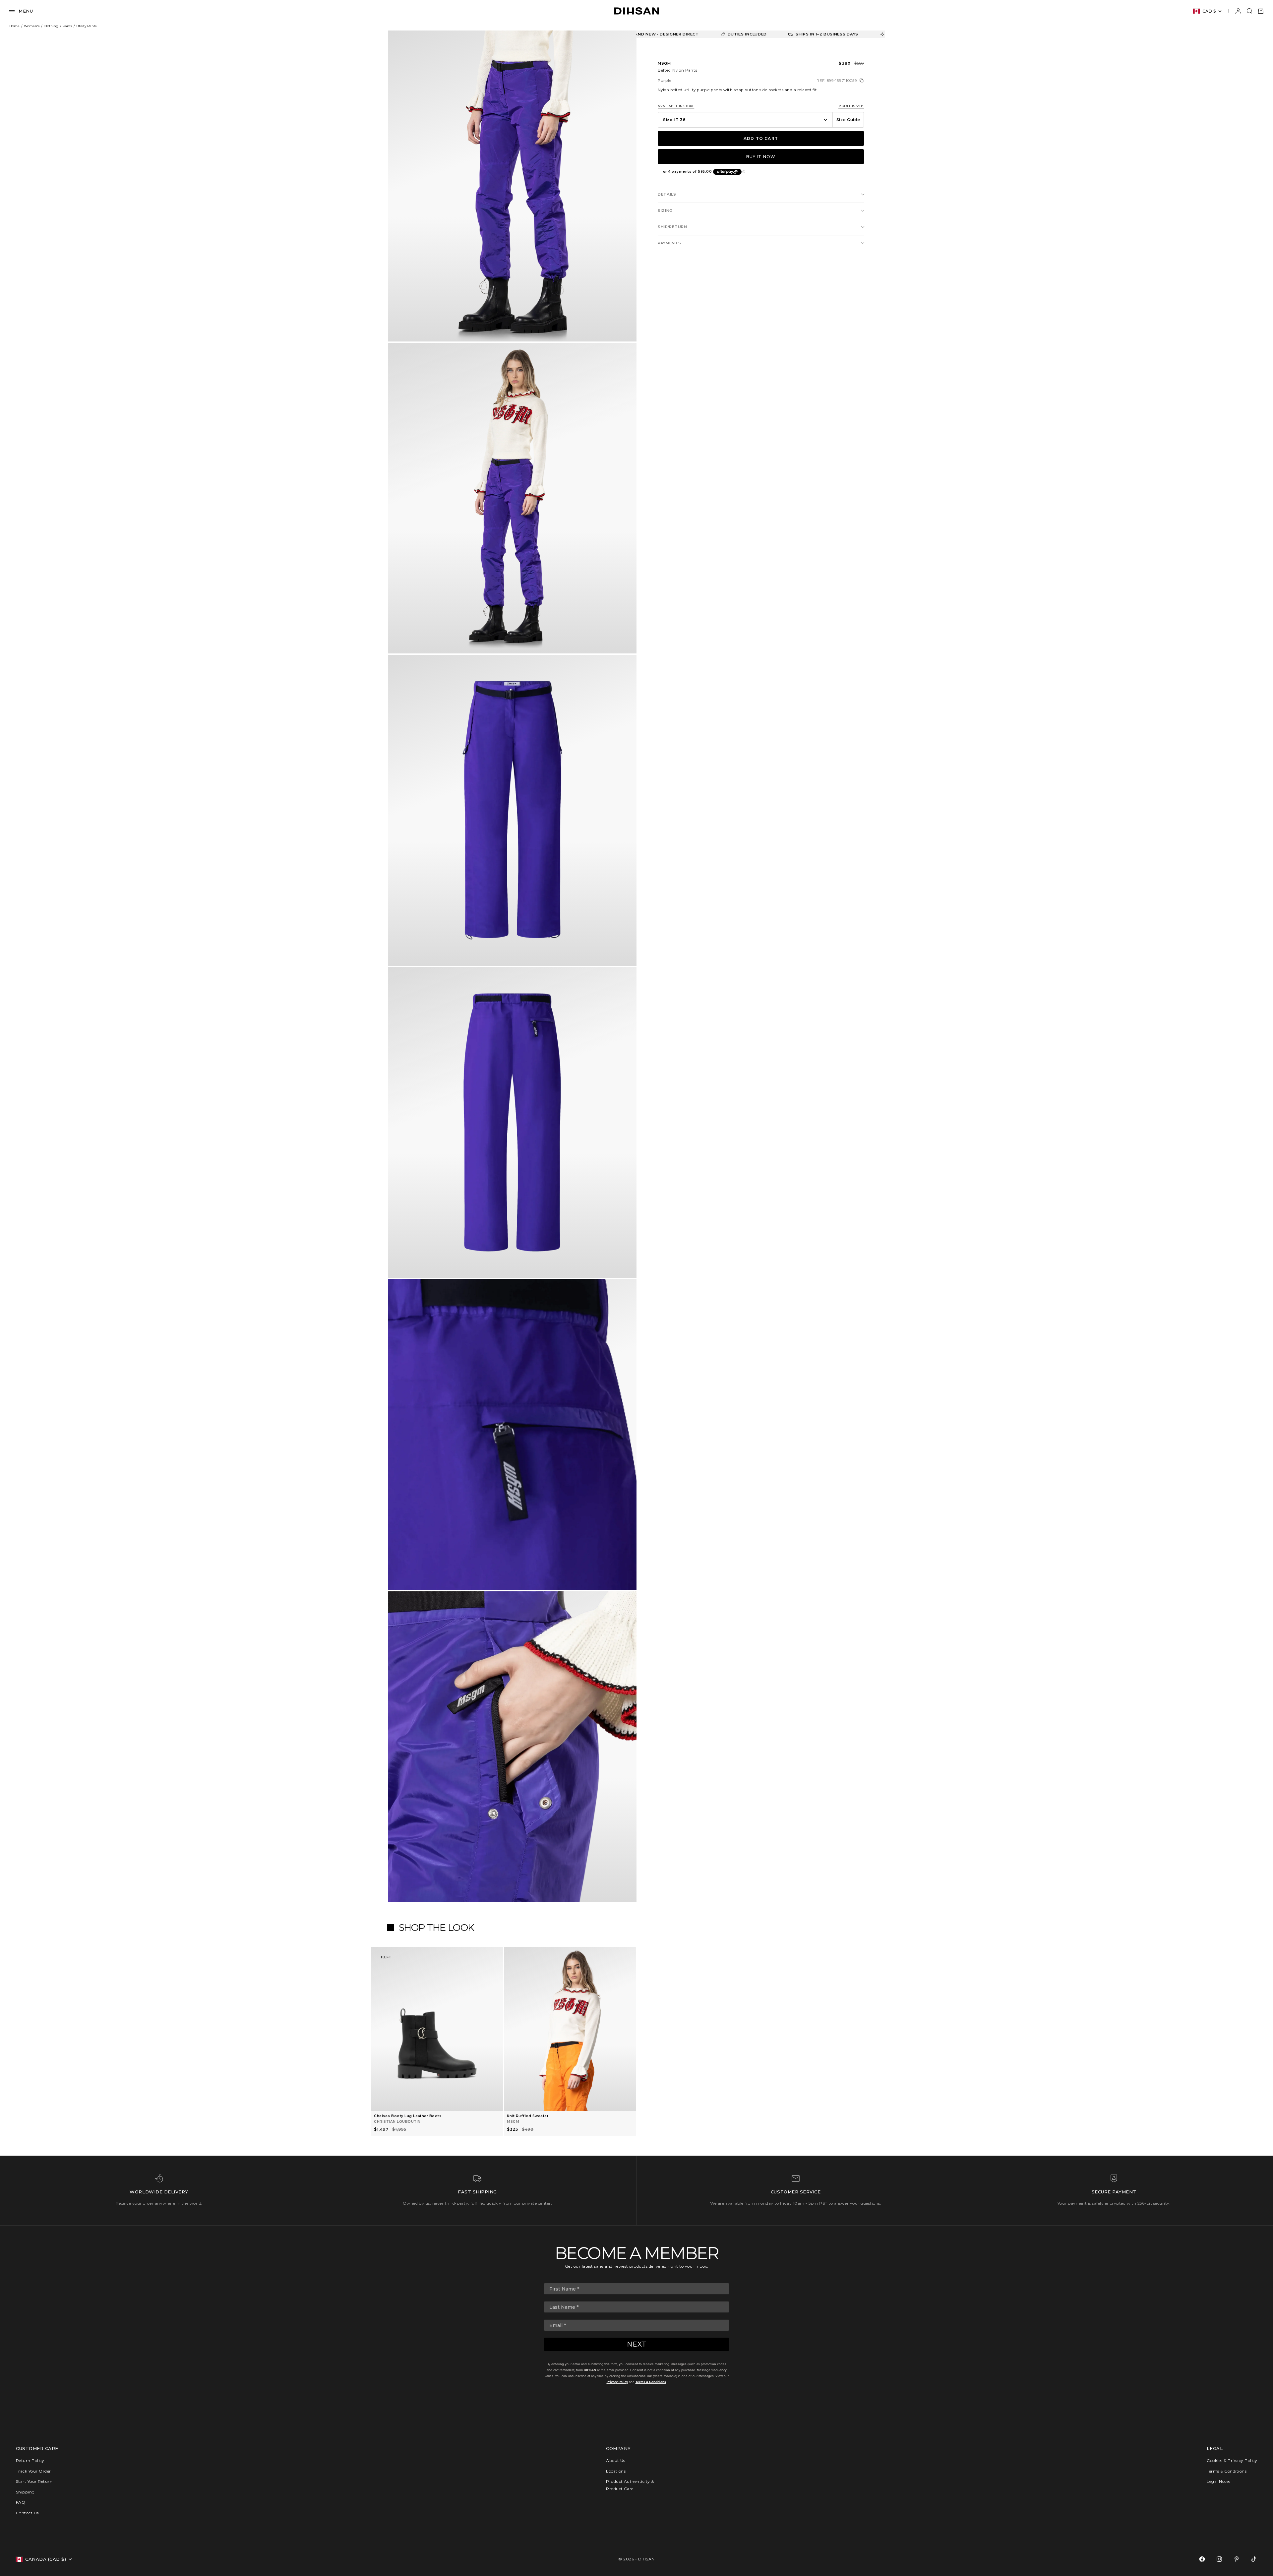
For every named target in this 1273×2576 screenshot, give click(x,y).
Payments (669, 243)
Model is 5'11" (851, 106)
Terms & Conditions (651, 2382)
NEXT (637, 2344)
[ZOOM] (621, 326)
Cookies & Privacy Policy (1232, 2460)
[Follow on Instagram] (1219, 2559)
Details (667, 194)
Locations (616, 2471)
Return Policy (30, 2460)
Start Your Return (34, 2481)
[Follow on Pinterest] (1237, 2559)
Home (14, 26)
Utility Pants (86, 26)
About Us (616, 2460)
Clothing (51, 26)
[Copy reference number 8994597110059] (862, 81)
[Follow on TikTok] (1254, 2559)
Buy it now (761, 157)
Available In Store (676, 106)
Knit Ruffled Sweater (528, 2116)
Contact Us (27, 2513)
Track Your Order (33, 2471)
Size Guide (848, 120)
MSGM (664, 63)
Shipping (25, 2492)
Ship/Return (672, 227)
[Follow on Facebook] (1202, 2559)
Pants (67, 26)
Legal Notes (1218, 2481)
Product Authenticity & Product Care (630, 2485)
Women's (32, 26)
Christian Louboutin (397, 2122)
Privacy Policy (617, 2382)
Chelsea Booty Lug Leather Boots (408, 2116)
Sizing (665, 211)
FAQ (21, 2502)
